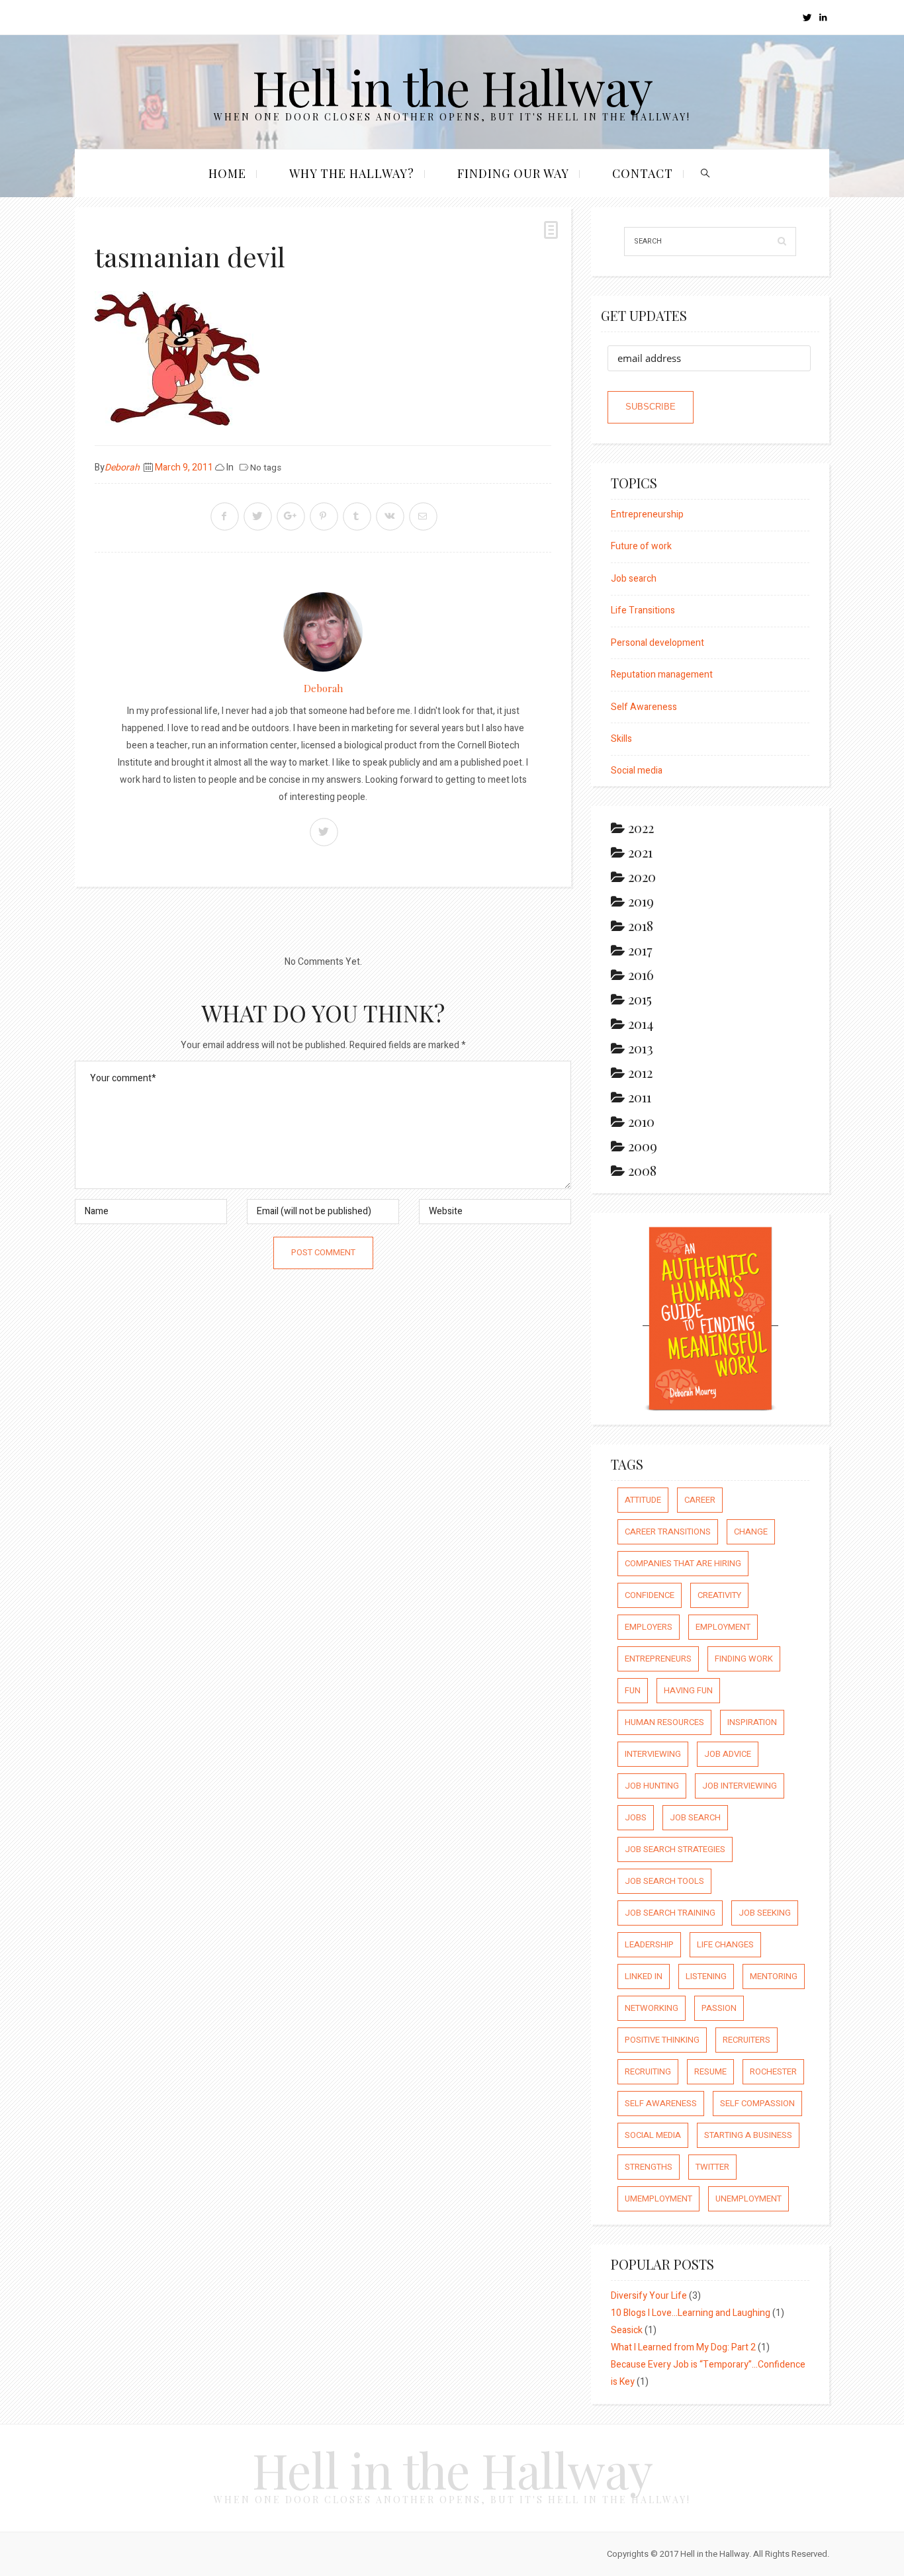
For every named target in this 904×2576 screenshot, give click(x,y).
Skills (621, 739)
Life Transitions (643, 610)
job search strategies (675, 1849)
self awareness (661, 2103)
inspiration (752, 1722)
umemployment (658, 2198)
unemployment (748, 2198)
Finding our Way (513, 173)
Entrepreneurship (647, 514)
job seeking (765, 1913)
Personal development (657, 643)
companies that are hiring (683, 1563)
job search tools (664, 1881)
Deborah (122, 467)
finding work (744, 1659)
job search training (670, 1913)
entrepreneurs (658, 1659)
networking (652, 2008)
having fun (688, 1690)
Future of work (641, 546)
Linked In (644, 1976)
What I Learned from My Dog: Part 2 (683, 2347)
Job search (634, 579)
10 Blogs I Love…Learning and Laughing (691, 2313)
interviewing (653, 1754)
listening (706, 1976)
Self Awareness (644, 707)
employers (649, 1627)
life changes (725, 1944)
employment (723, 1627)
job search (695, 1817)
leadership (649, 1944)
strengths (649, 2167)
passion (719, 2008)
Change (751, 1532)
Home (227, 173)
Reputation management (662, 675)
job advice (728, 1754)
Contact (643, 173)
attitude (643, 1500)
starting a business (748, 2135)
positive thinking (662, 2040)
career (700, 1500)
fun (633, 1690)
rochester (773, 2071)
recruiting (648, 2071)
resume (710, 2071)
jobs (636, 1817)
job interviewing (740, 1786)
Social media (637, 771)
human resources (664, 1722)
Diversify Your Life (649, 2296)
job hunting (652, 1786)
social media (653, 2135)
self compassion (757, 2103)
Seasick (627, 2330)
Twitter (712, 2167)
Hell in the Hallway (452, 86)
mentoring (774, 1976)
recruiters (746, 2040)
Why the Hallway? (352, 173)
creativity (719, 1595)
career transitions (668, 1532)
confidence (650, 1595)
